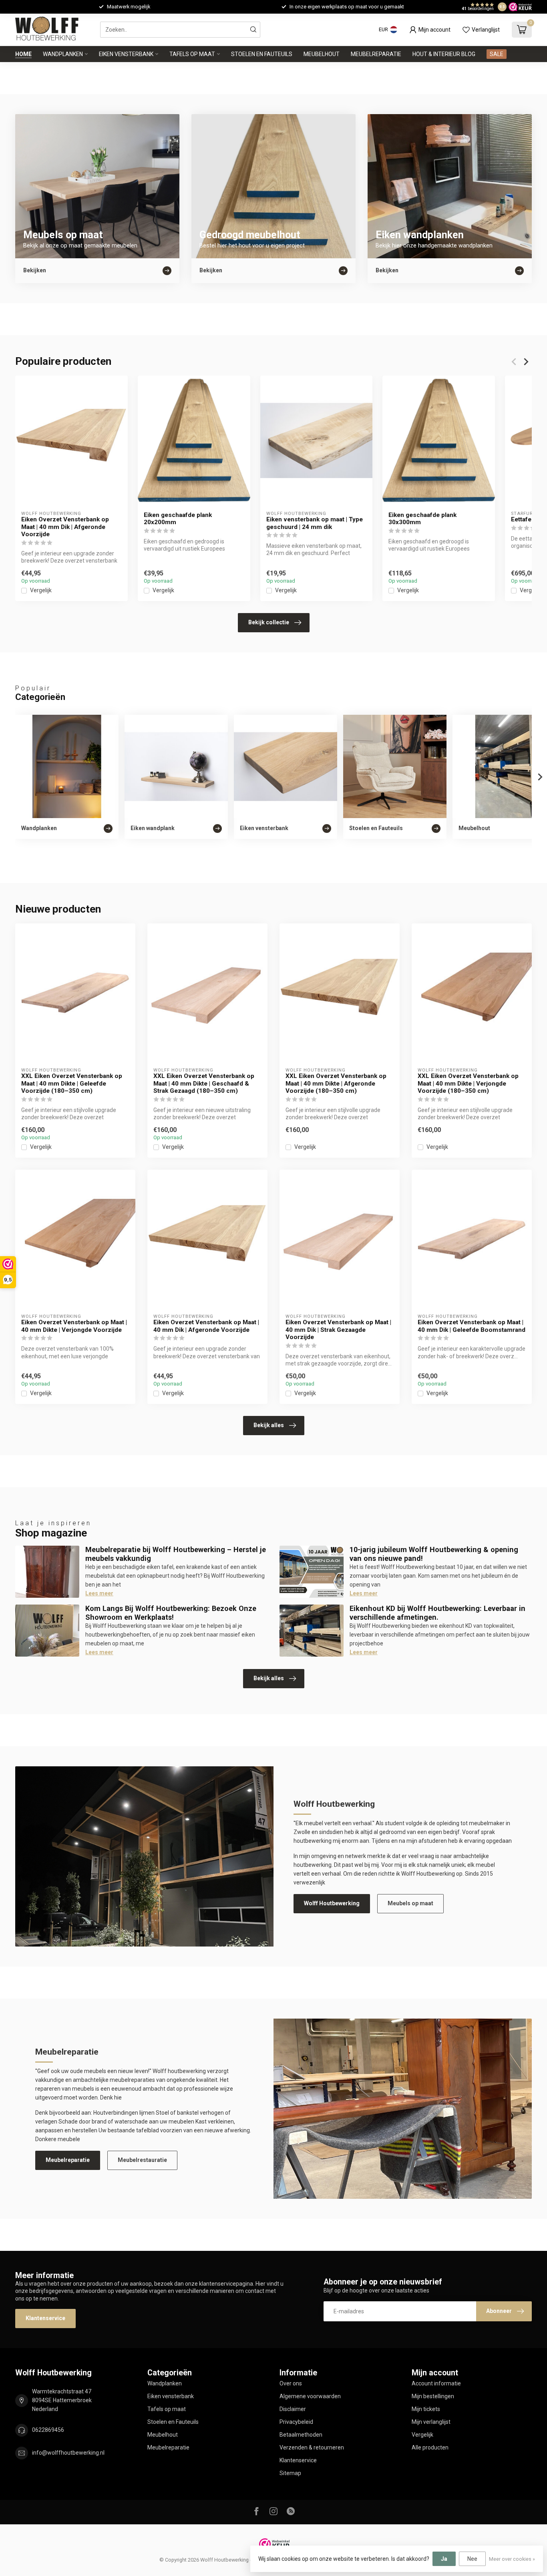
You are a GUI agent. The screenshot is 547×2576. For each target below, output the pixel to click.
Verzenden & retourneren (312, 2447)
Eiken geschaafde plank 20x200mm (178, 519)
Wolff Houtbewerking (332, 1903)
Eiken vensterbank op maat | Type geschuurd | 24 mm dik (315, 523)
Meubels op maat (410, 1903)
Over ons (291, 2383)
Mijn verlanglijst (431, 2422)
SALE (497, 54)
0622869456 (48, 2430)
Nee (472, 2559)
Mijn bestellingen (433, 2396)
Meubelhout (322, 54)
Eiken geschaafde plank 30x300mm (422, 519)
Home (23, 54)
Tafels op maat (192, 54)
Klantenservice (45, 2318)
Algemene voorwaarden (310, 2396)
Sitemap (290, 2473)
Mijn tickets (426, 2409)
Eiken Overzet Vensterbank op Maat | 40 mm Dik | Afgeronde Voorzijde (65, 527)
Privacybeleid (296, 2422)
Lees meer (99, 1593)
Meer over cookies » (512, 2559)
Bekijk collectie (269, 622)
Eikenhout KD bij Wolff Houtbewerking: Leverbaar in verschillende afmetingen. (437, 1613)
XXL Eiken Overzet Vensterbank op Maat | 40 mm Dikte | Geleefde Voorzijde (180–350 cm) (72, 1083)
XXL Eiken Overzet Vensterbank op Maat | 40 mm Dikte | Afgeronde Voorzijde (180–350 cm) (336, 1083)
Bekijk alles (269, 1425)
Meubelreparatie (376, 54)
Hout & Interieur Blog (444, 54)
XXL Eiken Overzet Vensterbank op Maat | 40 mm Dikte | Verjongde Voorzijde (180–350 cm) (468, 1083)
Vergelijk (41, 590)
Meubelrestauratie (142, 2160)
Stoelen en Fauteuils (262, 54)
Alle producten (430, 2447)
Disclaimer (293, 2409)
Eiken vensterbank (126, 54)
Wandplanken (63, 54)
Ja (444, 2559)
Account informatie (436, 2383)
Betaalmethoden (301, 2435)
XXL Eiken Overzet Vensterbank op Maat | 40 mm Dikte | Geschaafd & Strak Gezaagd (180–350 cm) (204, 1083)
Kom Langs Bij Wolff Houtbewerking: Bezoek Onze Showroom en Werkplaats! (171, 1613)
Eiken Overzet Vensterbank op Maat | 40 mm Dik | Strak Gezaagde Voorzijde (338, 1330)
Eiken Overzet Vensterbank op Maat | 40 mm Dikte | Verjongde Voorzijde (74, 1326)
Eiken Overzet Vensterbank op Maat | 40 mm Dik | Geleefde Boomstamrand (472, 1326)
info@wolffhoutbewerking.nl (68, 2453)
